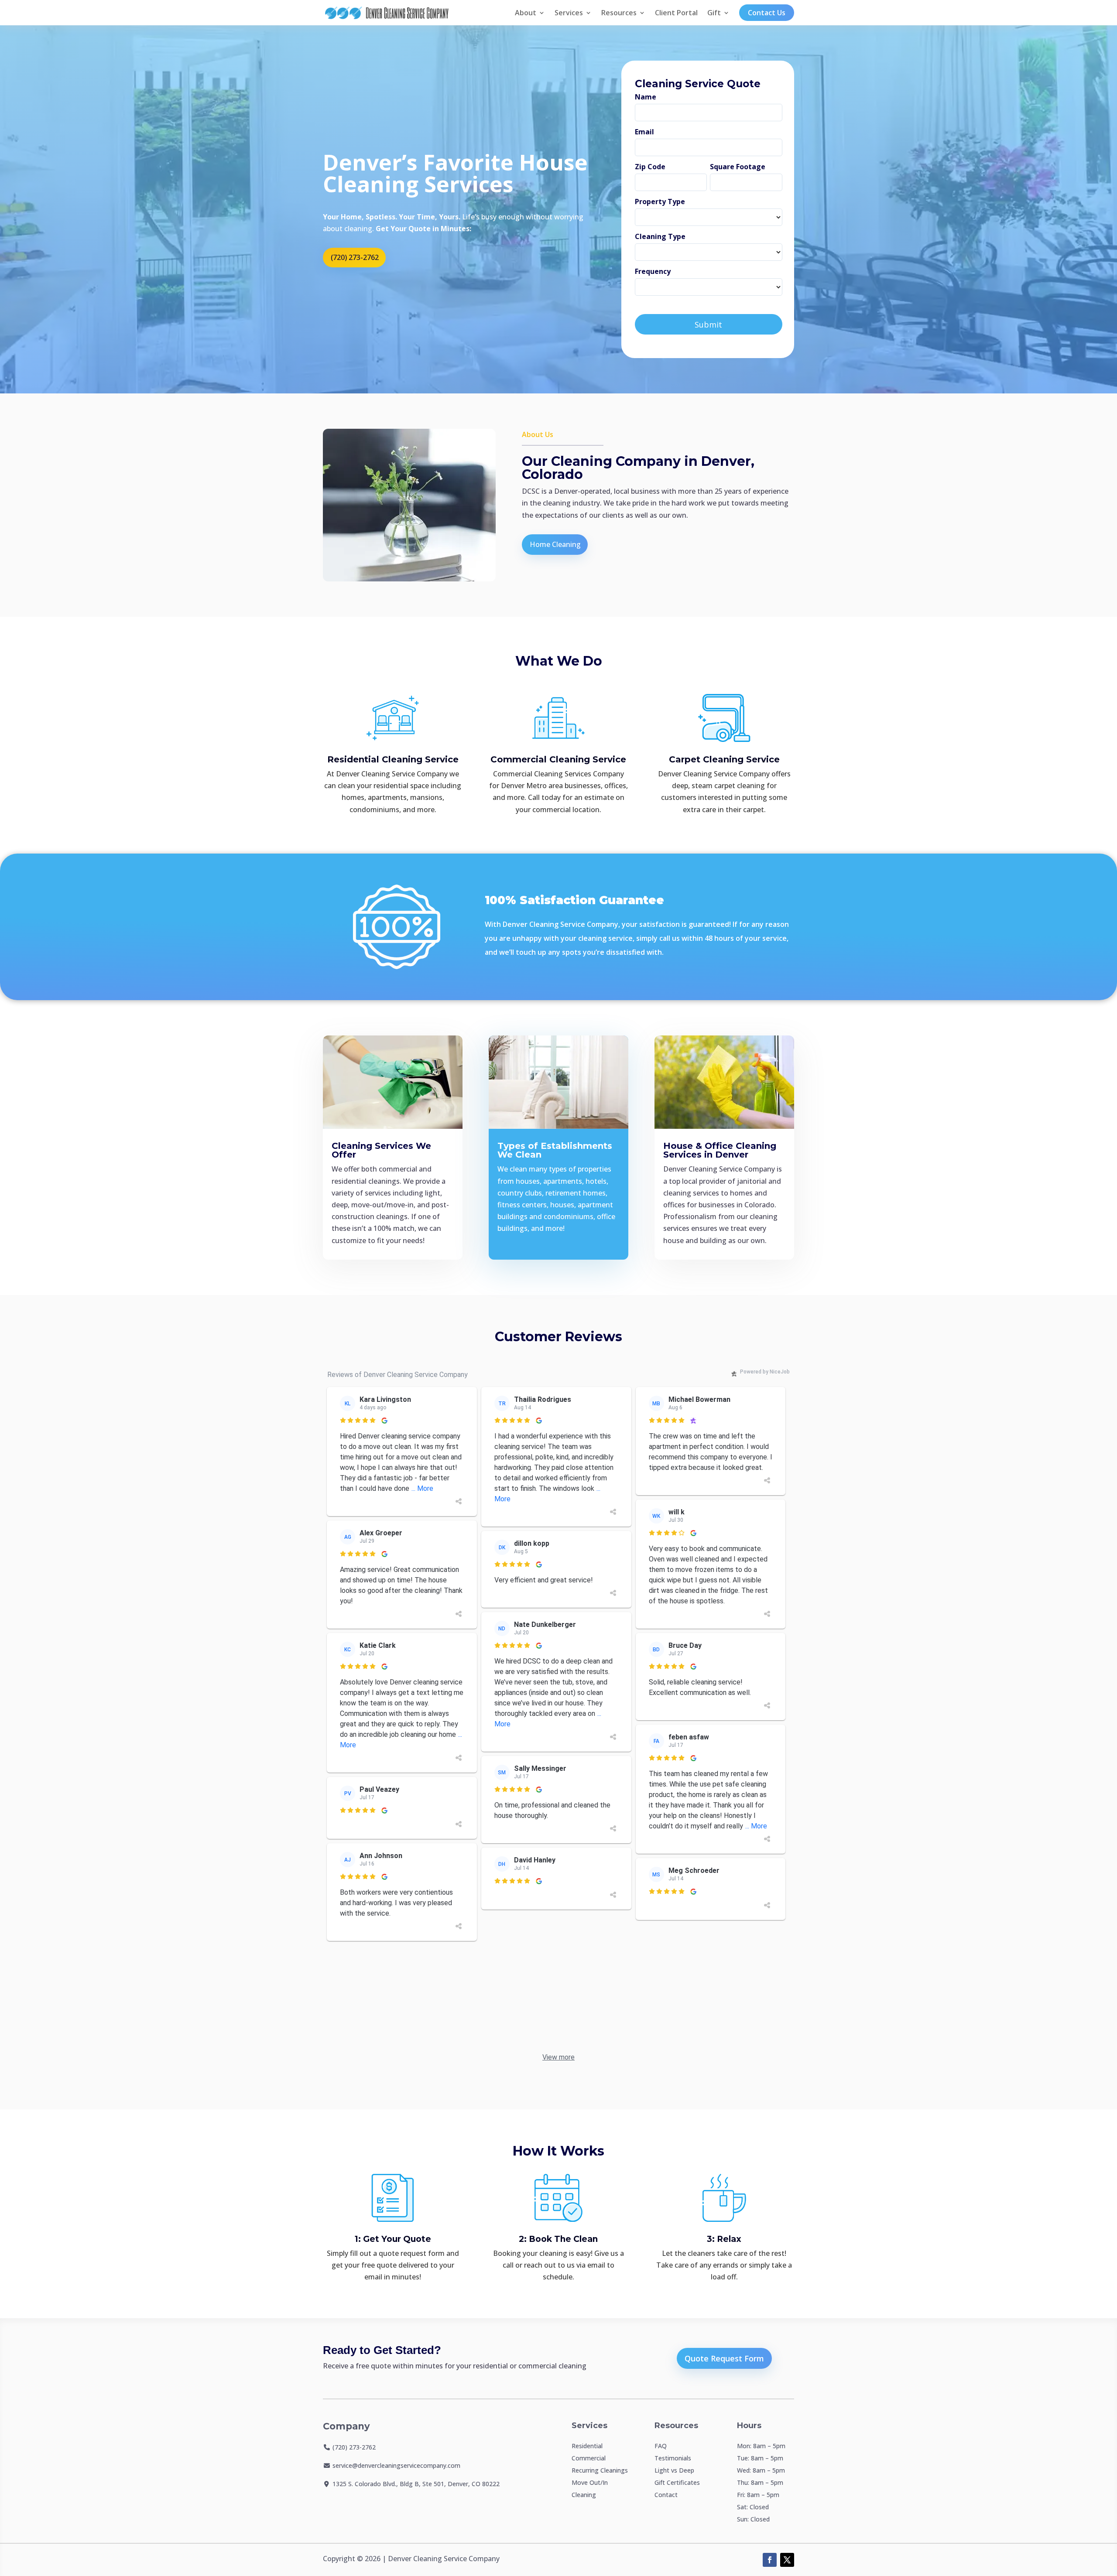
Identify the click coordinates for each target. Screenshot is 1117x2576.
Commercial (589, 2458)
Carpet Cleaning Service (724, 759)
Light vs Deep (674, 2470)
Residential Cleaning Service (393, 759)
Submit (708, 325)
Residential (587, 2446)
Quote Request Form (724, 2358)
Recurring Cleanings (600, 2470)
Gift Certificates (677, 2482)
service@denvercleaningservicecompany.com (396, 2465)
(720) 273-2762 (355, 257)
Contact (666, 2495)
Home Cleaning (555, 544)
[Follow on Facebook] (770, 2560)
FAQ (661, 2446)
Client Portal (676, 13)
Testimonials (673, 2458)
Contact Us (767, 13)
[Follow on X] (787, 2560)
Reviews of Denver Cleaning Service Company (397, 1375)
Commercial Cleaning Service (558, 759)
